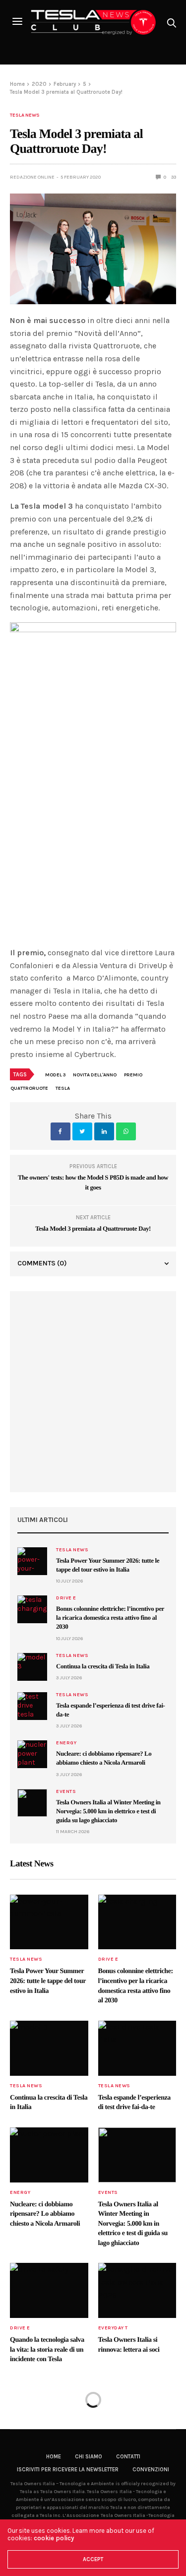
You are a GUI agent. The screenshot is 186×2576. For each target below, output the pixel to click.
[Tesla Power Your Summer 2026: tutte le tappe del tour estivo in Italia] (32, 1561)
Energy (66, 1743)
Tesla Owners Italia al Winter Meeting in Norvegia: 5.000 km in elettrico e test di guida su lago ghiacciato (108, 1811)
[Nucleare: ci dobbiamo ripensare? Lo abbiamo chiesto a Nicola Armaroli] (32, 1754)
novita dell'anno (95, 1075)
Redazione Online (32, 177)
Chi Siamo (89, 2457)
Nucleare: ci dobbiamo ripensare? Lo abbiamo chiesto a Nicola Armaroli (45, 2214)
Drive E (66, 1598)
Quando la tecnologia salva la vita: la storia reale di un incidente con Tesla (47, 2350)
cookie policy (54, 2538)
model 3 (55, 1075)
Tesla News (25, 115)
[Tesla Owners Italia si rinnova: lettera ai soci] (137, 2290)
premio (133, 1075)
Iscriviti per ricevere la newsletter (68, 2470)
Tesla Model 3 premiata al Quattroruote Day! (93, 1228)
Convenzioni (151, 2470)
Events (66, 1791)
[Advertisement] (93, 1392)
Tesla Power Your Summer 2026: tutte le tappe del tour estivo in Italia (48, 1981)
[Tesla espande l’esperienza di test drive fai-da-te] (32, 1706)
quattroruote (29, 1088)
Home (54, 2457)
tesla (63, 1088)
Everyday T (113, 2328)
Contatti (128, 2457)
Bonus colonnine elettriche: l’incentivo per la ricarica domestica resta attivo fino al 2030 (110, 1618)
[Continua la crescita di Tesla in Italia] (32, 1667)
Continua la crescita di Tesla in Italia (103, 1666)
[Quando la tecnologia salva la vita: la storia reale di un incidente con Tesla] (49, 2290)
